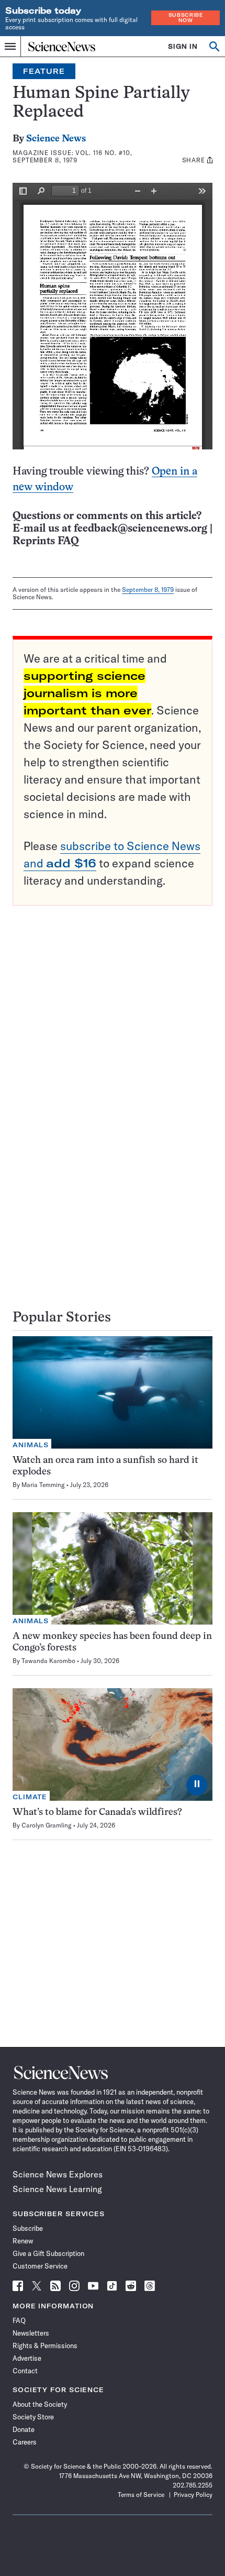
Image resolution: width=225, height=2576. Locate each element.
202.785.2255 (193, 2485)
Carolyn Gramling (47, 1825)
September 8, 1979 (148, 590)
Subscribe (28, 2228)
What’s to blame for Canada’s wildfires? (97, 1813)
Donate (24, 2429)
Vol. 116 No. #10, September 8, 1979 (72, 156)
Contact (25, 2371)
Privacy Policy (193, 2495)
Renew (23, 2241)
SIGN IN (183, 46)
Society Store (33, 2417)
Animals (31, 1445)
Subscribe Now (186, 18)
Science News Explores (58, 2174)
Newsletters (31, 2333)
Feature (44, 71)
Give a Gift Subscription (48, 2253)
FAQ (19, 2320)
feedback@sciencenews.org (140, 529)
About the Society (40, 2404)
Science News (56, 139)
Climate (30, 1797)
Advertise (27, 2358)
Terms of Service (141, 2495)
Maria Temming (43, 1485)
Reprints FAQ (46, 541)
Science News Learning (57, 2189)
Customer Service (40, 2266)
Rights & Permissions (45, 2346)
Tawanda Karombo (48, 1661)
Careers (25, 2442)
